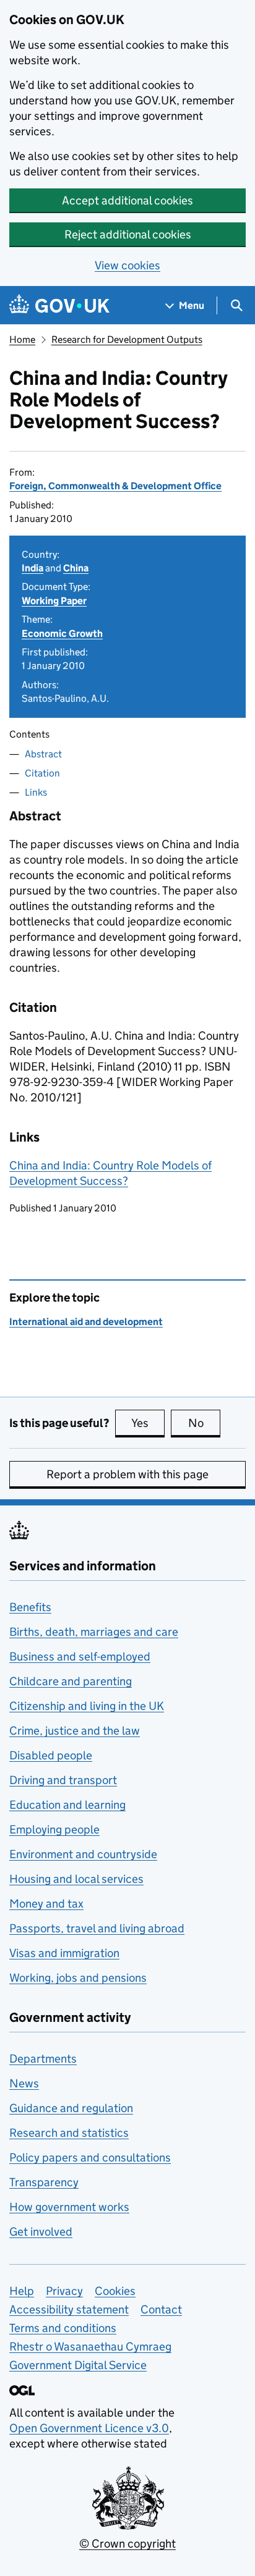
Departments (43, 2059)
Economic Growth (62, 633)
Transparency (44, 2182)
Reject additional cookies (128, 234)
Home (22, 339)
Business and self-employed (80, 1656)
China (76, 568)
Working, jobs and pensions (78, 1978)
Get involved (41, 2232)
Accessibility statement (69, 2309)
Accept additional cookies (127, 200)
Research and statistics (69, 2133)
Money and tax (46, 1904)
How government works (69, 2207)
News (24, 2083)
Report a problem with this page (127, 1474)
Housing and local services (76, 1879)
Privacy (64, 2291)
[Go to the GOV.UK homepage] (59, 305)
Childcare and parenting (71, 1681)
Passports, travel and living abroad (97, 1928)
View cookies (127, 265)
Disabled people (51, 1755)
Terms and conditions (63, 2328)
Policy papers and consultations (90, 2157)
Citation (42, 773)
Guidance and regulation (71, 2108)
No (204, 1423)
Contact (161, 2309)
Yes (148, 1423)
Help (22, 2291)
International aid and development (86, 1322)
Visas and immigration (64, 1953)
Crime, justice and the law (75, 1731)
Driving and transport (63, 1780)
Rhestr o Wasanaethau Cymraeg (90, 2347)
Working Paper (54, 601)
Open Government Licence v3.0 (89, 2428)
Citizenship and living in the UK (87, 1706)
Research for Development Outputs (127, 339)
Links (36, 792)
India (32, 568)
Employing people (54, 1829)
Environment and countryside (83, 1854)
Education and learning (67, 1805)
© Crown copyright (127, 2544)
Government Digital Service (78, 2365)
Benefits (30, 1607)
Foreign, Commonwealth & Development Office (115, 486)
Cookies (115, 2291)
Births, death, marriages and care (94, 1632)
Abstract (43, 754)
